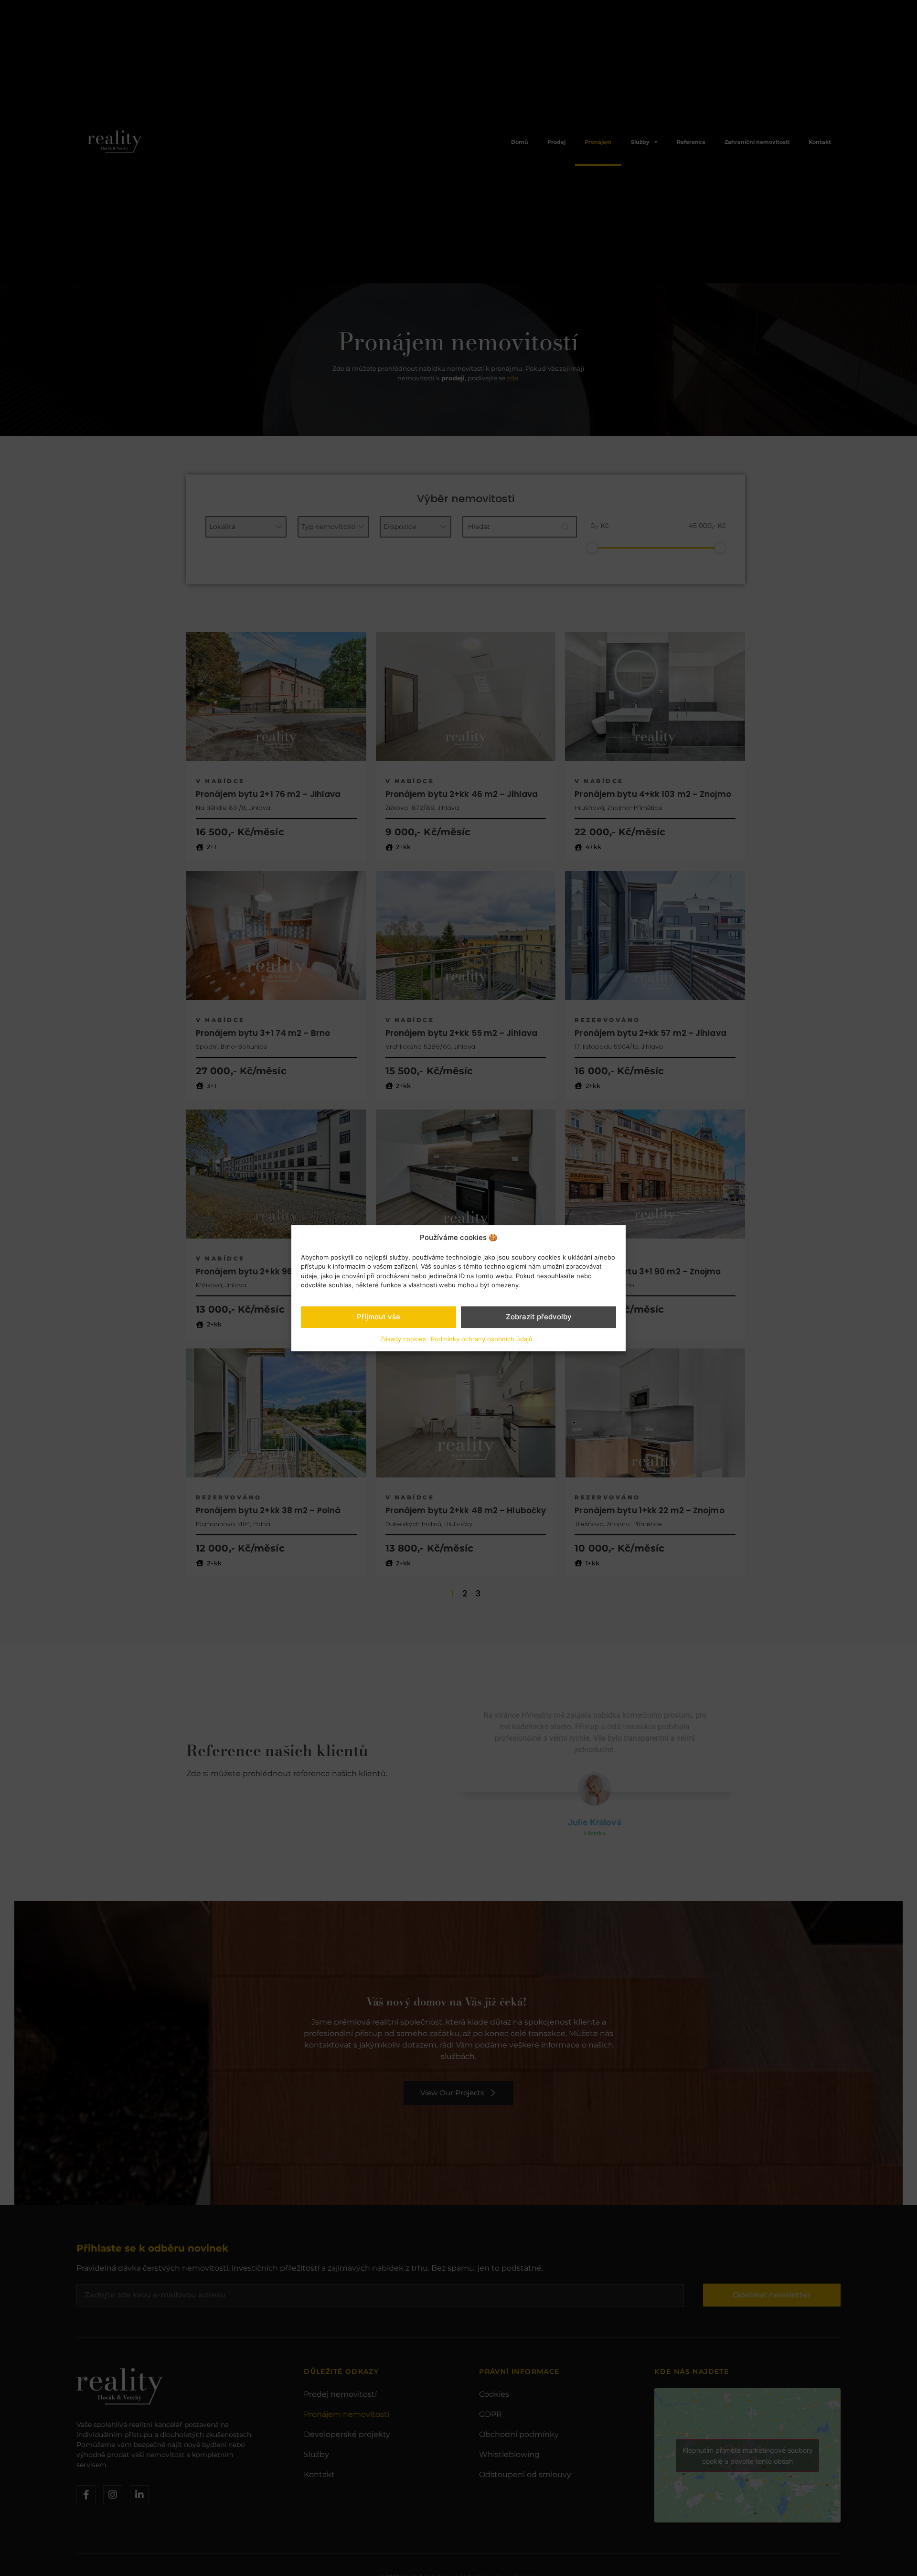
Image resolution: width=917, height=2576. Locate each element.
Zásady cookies (403, 1338)
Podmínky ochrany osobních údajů (482, 1338)
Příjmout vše (379, 1317)
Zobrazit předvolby (539, 1317)
